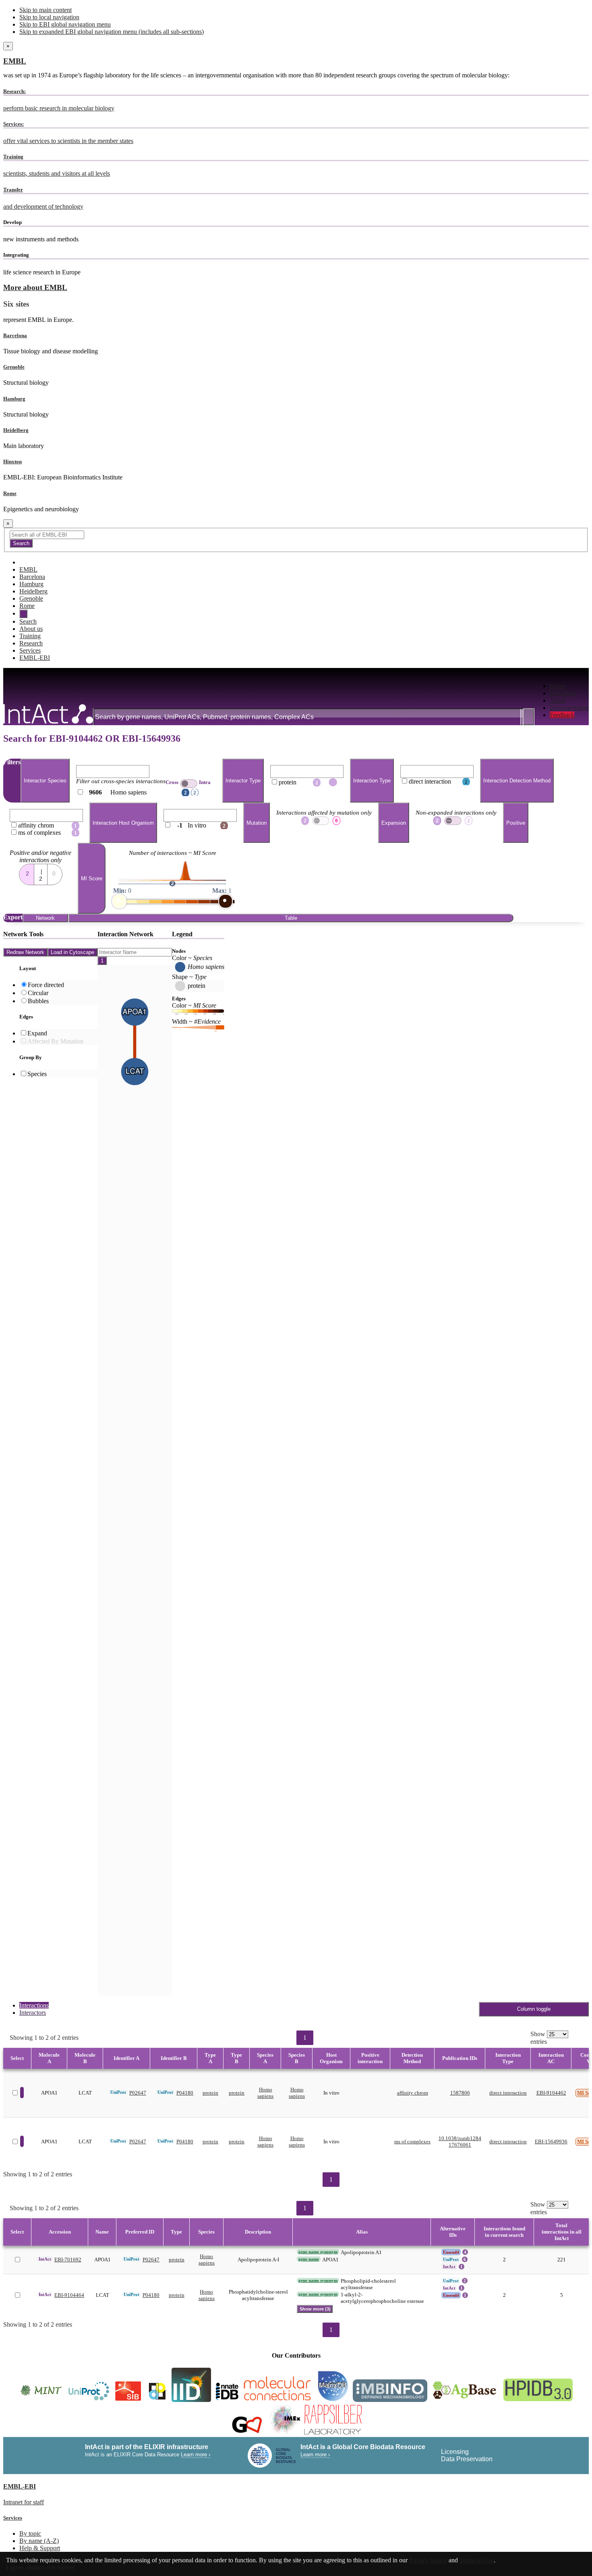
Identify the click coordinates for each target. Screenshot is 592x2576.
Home (558, 686)
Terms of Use (477, 2560)
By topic (30, 2533)
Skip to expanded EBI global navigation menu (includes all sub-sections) (112, 32)
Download (563, 693)
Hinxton (12, 461)
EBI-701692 (68, 2260)
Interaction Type (372, 781)
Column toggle (534, 2009)
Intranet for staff (24, 2502)
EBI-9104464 (69, 2295)
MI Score (92, 878)
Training (30, 636)
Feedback (562, 715)
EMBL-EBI (35, 658)
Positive (516, 823)
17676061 (460, 2145)
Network (45, 918)
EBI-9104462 (551, 2093)
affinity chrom (413, 2093)
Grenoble (14, 367)
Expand (37, 1033)
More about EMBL (35, 287)
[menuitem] (569, 686)
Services (30, 650)
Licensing (455, 2452)
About (558, 700)
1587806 (460, 2093)
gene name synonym (318, 2252)
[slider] (119, 901)
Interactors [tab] (33, 2013)
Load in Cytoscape (72, 952)
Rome (10, 493)
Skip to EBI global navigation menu (65, 24)
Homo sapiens (265, 2093)
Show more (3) (315, 2309)
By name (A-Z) (39, 2541)
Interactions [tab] (34, 2005)
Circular (38, 993)
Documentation (569, 708)
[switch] (189, 784)
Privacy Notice (428, 2560)
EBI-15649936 (551, 2141)
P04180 (185, 2093)
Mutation (257, 823)
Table (291, 918)
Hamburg (14, 399)
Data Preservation (467, 2459)
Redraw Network (25, 952)
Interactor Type (243, 781)
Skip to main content (46, 10)
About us (31, 629)
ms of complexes (412, 2141)
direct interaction (508, 2093)
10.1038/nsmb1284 (460, 2138)
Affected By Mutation (55, 1041)
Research (31, 643)
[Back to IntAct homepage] (48, 715)
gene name (309, 2259)
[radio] (27, 872)
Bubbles (38, 1001)
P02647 (138, 2093)
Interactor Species (45, 781)
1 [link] (305, 2038)
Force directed (46, 985)
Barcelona (15, 335)
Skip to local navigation (49, 17)
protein (210, 2093)
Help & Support (40, 2548)
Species (37, 1074)
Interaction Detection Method (517, 781)
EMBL (15, 61)
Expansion (394, 823)
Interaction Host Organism (123, 823)
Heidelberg (16, 430)
